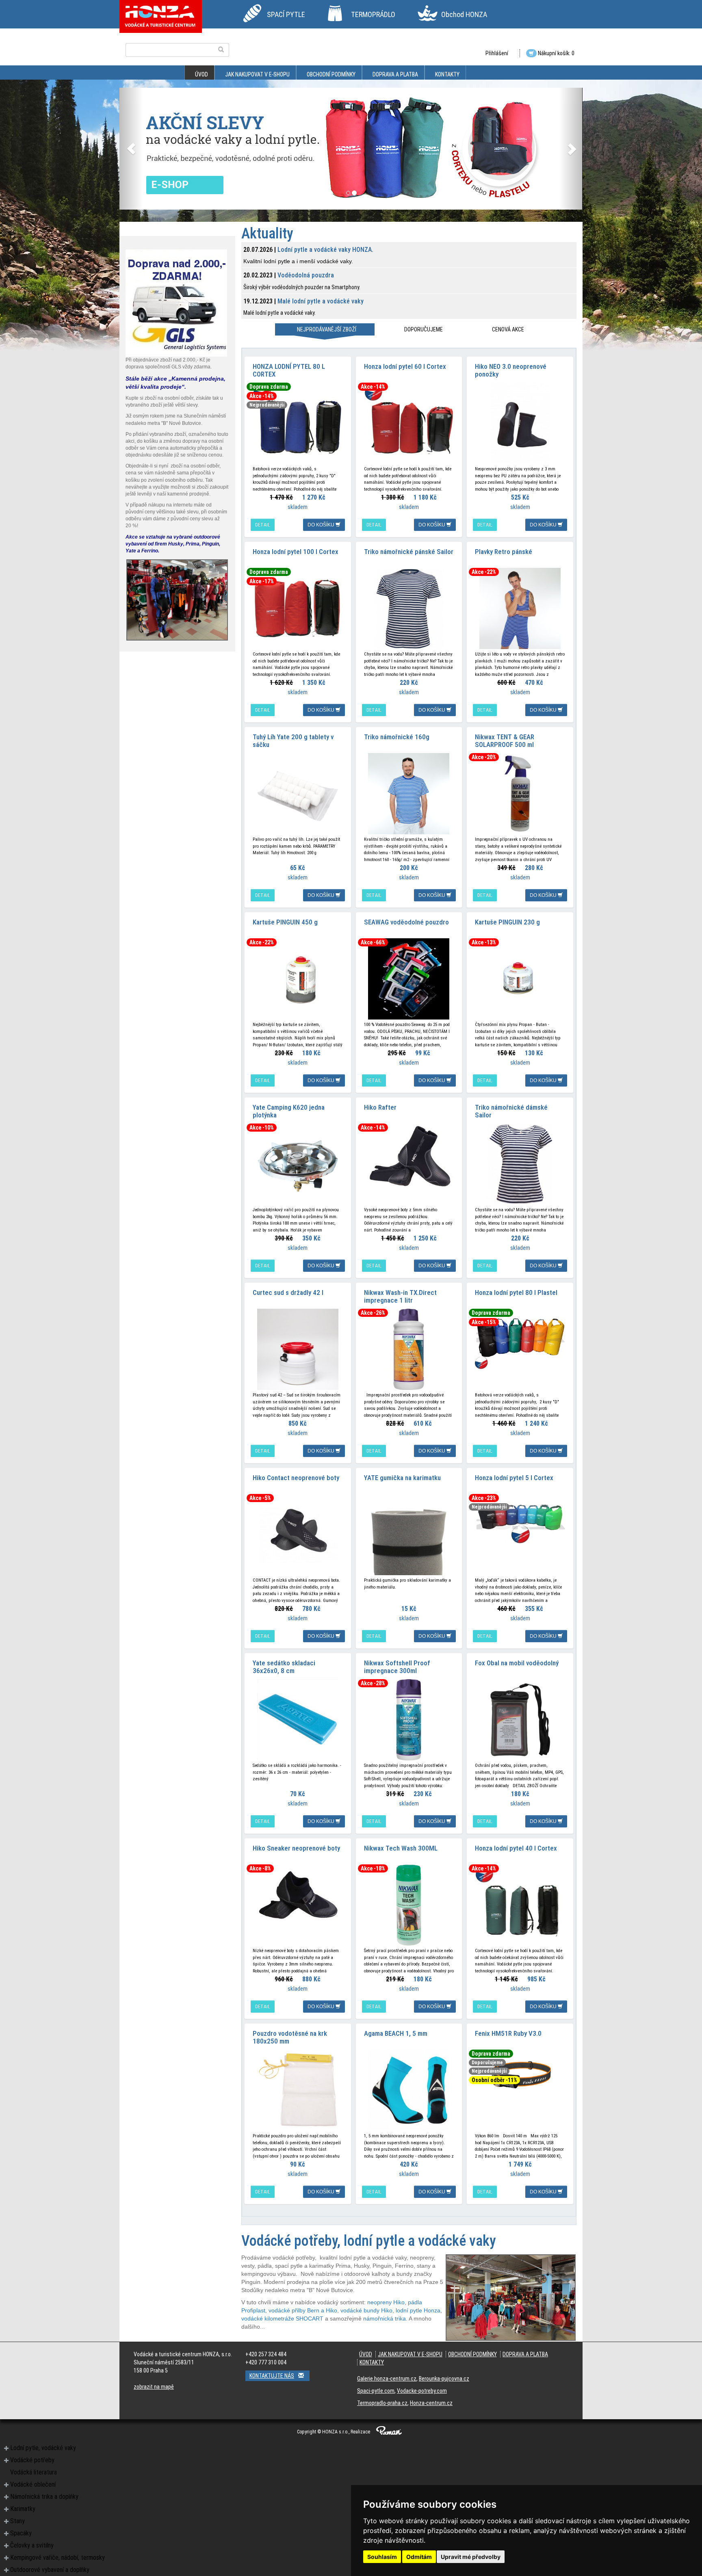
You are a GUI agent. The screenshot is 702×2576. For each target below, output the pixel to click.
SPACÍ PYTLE (286, 14)
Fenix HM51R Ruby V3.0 (508, 2033)
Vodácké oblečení (33, 2484)
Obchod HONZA (464, 14)
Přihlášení (497, 53)
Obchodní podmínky (331, 74)
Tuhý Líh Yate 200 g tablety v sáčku (293, 741)
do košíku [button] (322, 525)
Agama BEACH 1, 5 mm (396, 2033)
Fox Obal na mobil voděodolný (517, 1663)
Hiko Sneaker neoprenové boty (296, 1848)
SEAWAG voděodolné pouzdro (406, 922)
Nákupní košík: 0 (556, 53)
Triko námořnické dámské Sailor (511, 1111)
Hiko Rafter (380, 1107)
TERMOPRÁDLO (373, 14)
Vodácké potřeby (32, 2460)
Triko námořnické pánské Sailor (409, 552)
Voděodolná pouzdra (306, 275)
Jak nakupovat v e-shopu (257, 74)
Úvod (201, 74)
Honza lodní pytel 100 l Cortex (296, 552)
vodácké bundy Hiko (366, 2310)
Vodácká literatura (34, 2472)
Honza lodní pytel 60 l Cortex (405, 366)
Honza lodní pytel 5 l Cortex (514, 1478)
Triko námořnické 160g (397, 737)
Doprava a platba (395, 74)
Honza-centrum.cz (431, 2403)
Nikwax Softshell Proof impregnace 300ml (397, 1667)
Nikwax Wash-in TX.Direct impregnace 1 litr (400, 1296)
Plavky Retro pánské (504, 552)
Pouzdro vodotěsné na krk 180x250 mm (290, 2037)
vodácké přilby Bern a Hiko (303, 2310)
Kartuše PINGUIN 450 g (285, 922)
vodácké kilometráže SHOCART (282, 2318)
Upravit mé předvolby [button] (471, 2557)
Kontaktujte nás (272, 2376)
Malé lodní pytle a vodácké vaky (321, 301)
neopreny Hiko (386, 2302)
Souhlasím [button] (382, 2557)
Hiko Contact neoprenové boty (296, 1478)
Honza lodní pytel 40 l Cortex (516, 1848)
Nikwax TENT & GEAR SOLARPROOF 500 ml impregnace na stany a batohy (517, 744)
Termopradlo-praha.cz (382, 2403)
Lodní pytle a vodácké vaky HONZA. (325, 250)
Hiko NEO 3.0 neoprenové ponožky (511, 370)
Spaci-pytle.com (376, 2391)
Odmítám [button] (419, 2557)
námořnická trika (385, 2318)
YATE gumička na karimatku (402, 1478)
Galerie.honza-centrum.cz (387, 2379)
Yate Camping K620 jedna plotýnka (289, 1111)
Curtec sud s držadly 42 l (288, 1292)
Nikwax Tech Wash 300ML (401, 1848)
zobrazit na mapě (154, 2387)
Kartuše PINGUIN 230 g (507, 922)
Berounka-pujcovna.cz (444, 2379)
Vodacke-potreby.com (422, 2391)
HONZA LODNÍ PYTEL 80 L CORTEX (289, 370)
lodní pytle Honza (418, 2310)
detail (263, 525)
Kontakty (447, 74)
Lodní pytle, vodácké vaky (43, 2448)
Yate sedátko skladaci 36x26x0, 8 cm (284, 1667)
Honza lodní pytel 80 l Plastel (516, 1292)
